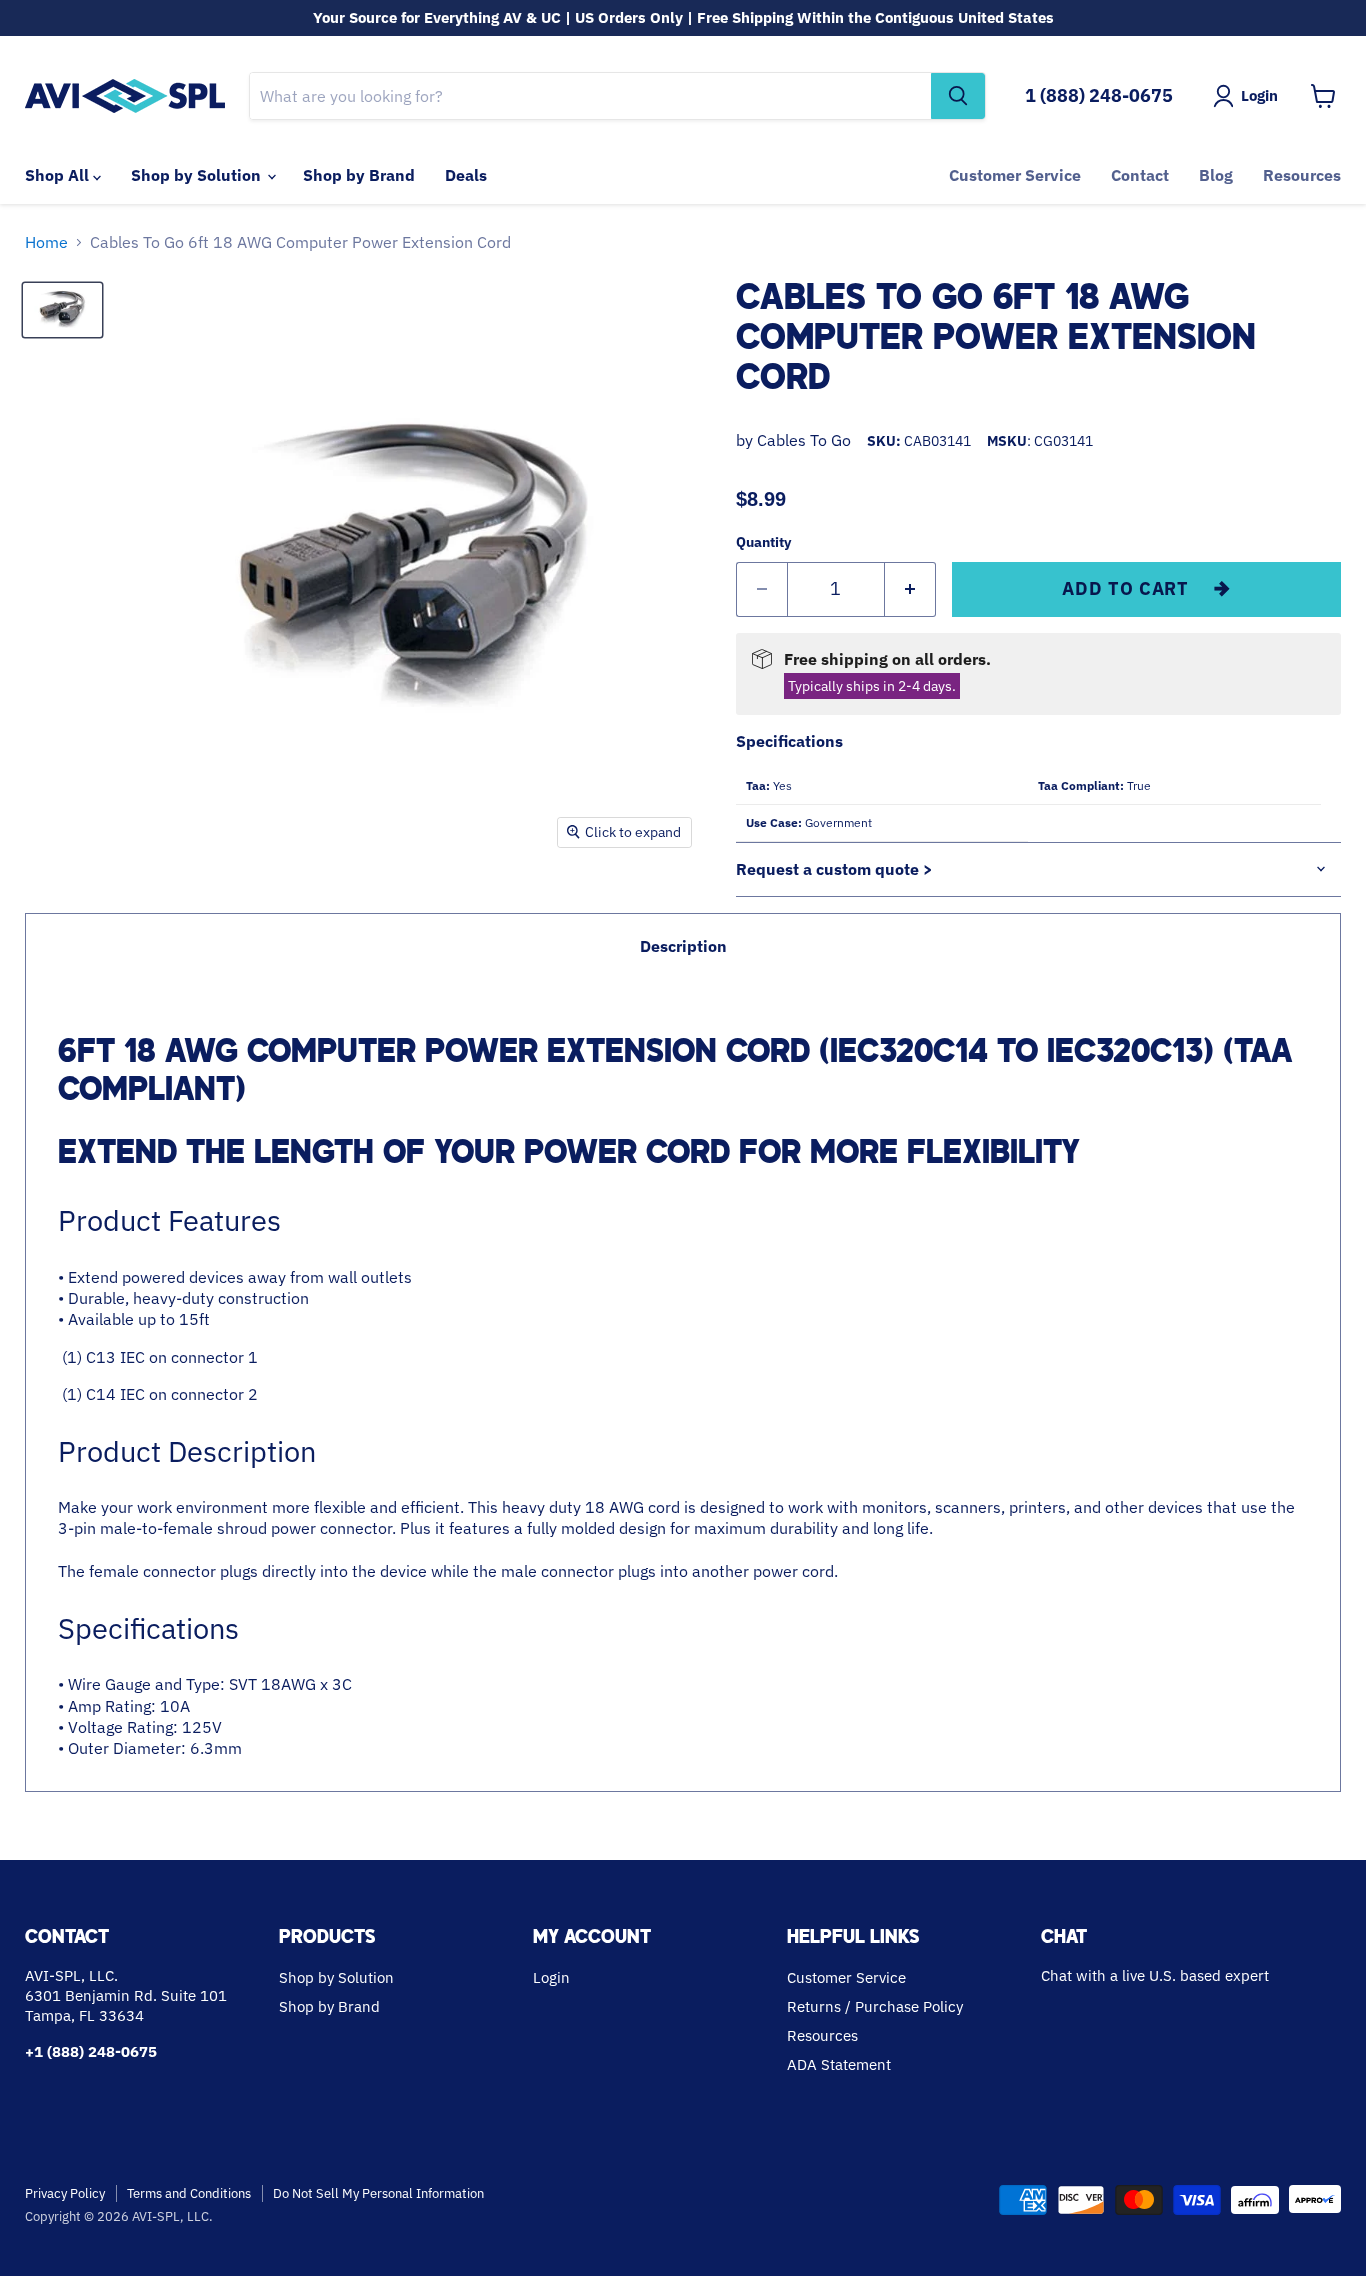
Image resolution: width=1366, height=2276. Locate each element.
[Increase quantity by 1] (910, 589)
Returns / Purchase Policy (875, 2006)
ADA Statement (839, 2064)
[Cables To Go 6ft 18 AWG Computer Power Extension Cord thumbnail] (62, 310)
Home (46, 242)
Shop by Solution (198, 175)
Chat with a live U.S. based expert (1155, 1975)
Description (683, 946)
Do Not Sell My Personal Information (378, 2193)
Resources (1302, 175)
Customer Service (1015, 175)
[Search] (958, 96)
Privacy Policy (65, 2193)
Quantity (763, 542)
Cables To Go (804, 440)
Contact (1140, 175)
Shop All (59, 175)
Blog (1216, 175)
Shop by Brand (359, 175)
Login (551, 1977)
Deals (466, 175)
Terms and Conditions (189, 2193)
